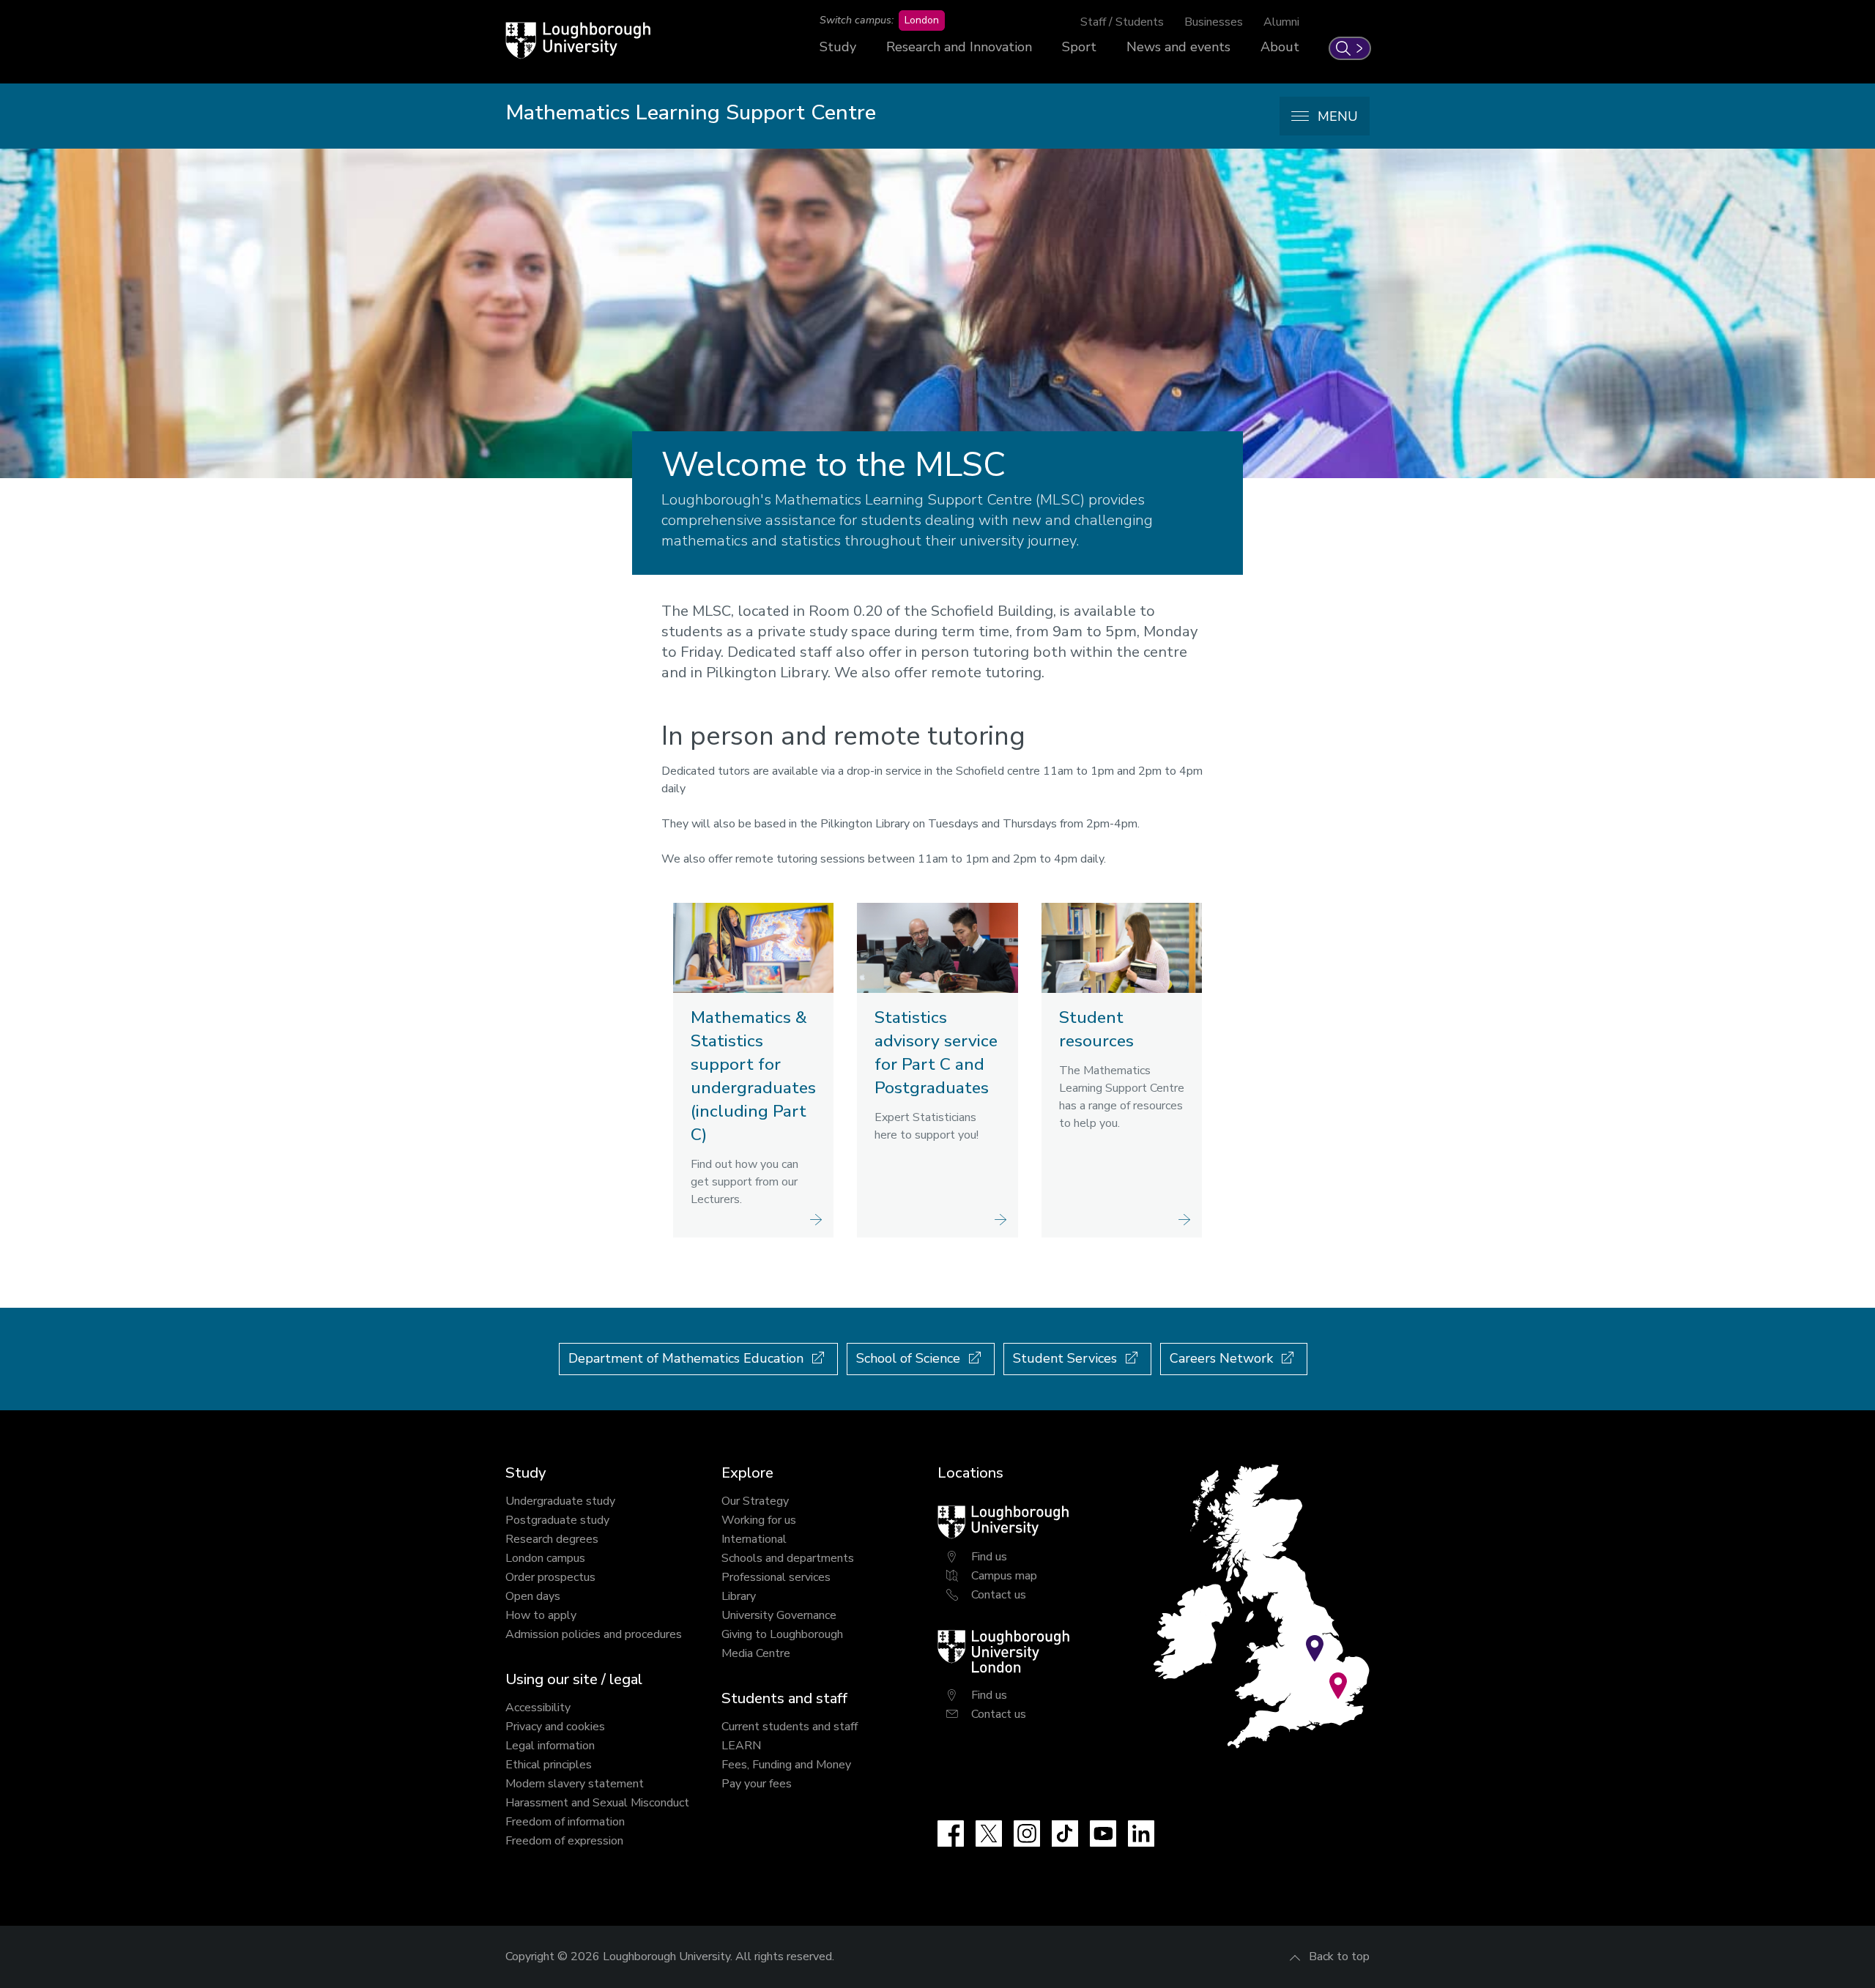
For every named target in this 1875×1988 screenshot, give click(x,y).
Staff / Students (1122, 22)
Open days (533, 1596)
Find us (989, 1557)
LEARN (741, 1746)
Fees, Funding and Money (786, 1765)
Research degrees (552, 1539)
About (1280, 47)
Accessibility (538, 1708)
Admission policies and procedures (594, 1634)
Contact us (999, 1595)
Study (838, 47)
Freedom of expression (564, 1841)
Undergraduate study (560, 1501)
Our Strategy (755, 1501)
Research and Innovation (959, 47)
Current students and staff (790, 1727)
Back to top (1339, 1957)
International (754, 1539)
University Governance (779, 1615)
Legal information (550, 1746)
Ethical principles (549, 1765)
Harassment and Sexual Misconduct (597, 1803)
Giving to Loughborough (782, 1634)
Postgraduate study (557, 1520)
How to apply (541, 1615)
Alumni (1281, 22)
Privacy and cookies (555, 1727)
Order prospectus (550, 1577)
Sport (1079, 47)
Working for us (759, 1520)
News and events (1178, 47)
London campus (545, 1558)
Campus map (1004, 1576)
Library (739, 1596)
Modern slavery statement (575, 1784)
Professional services (776, 1577)
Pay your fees (757, 1784)
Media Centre (756, 1653)
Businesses (1214, 22)
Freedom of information (565, 1822)
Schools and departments (788, 1558)
